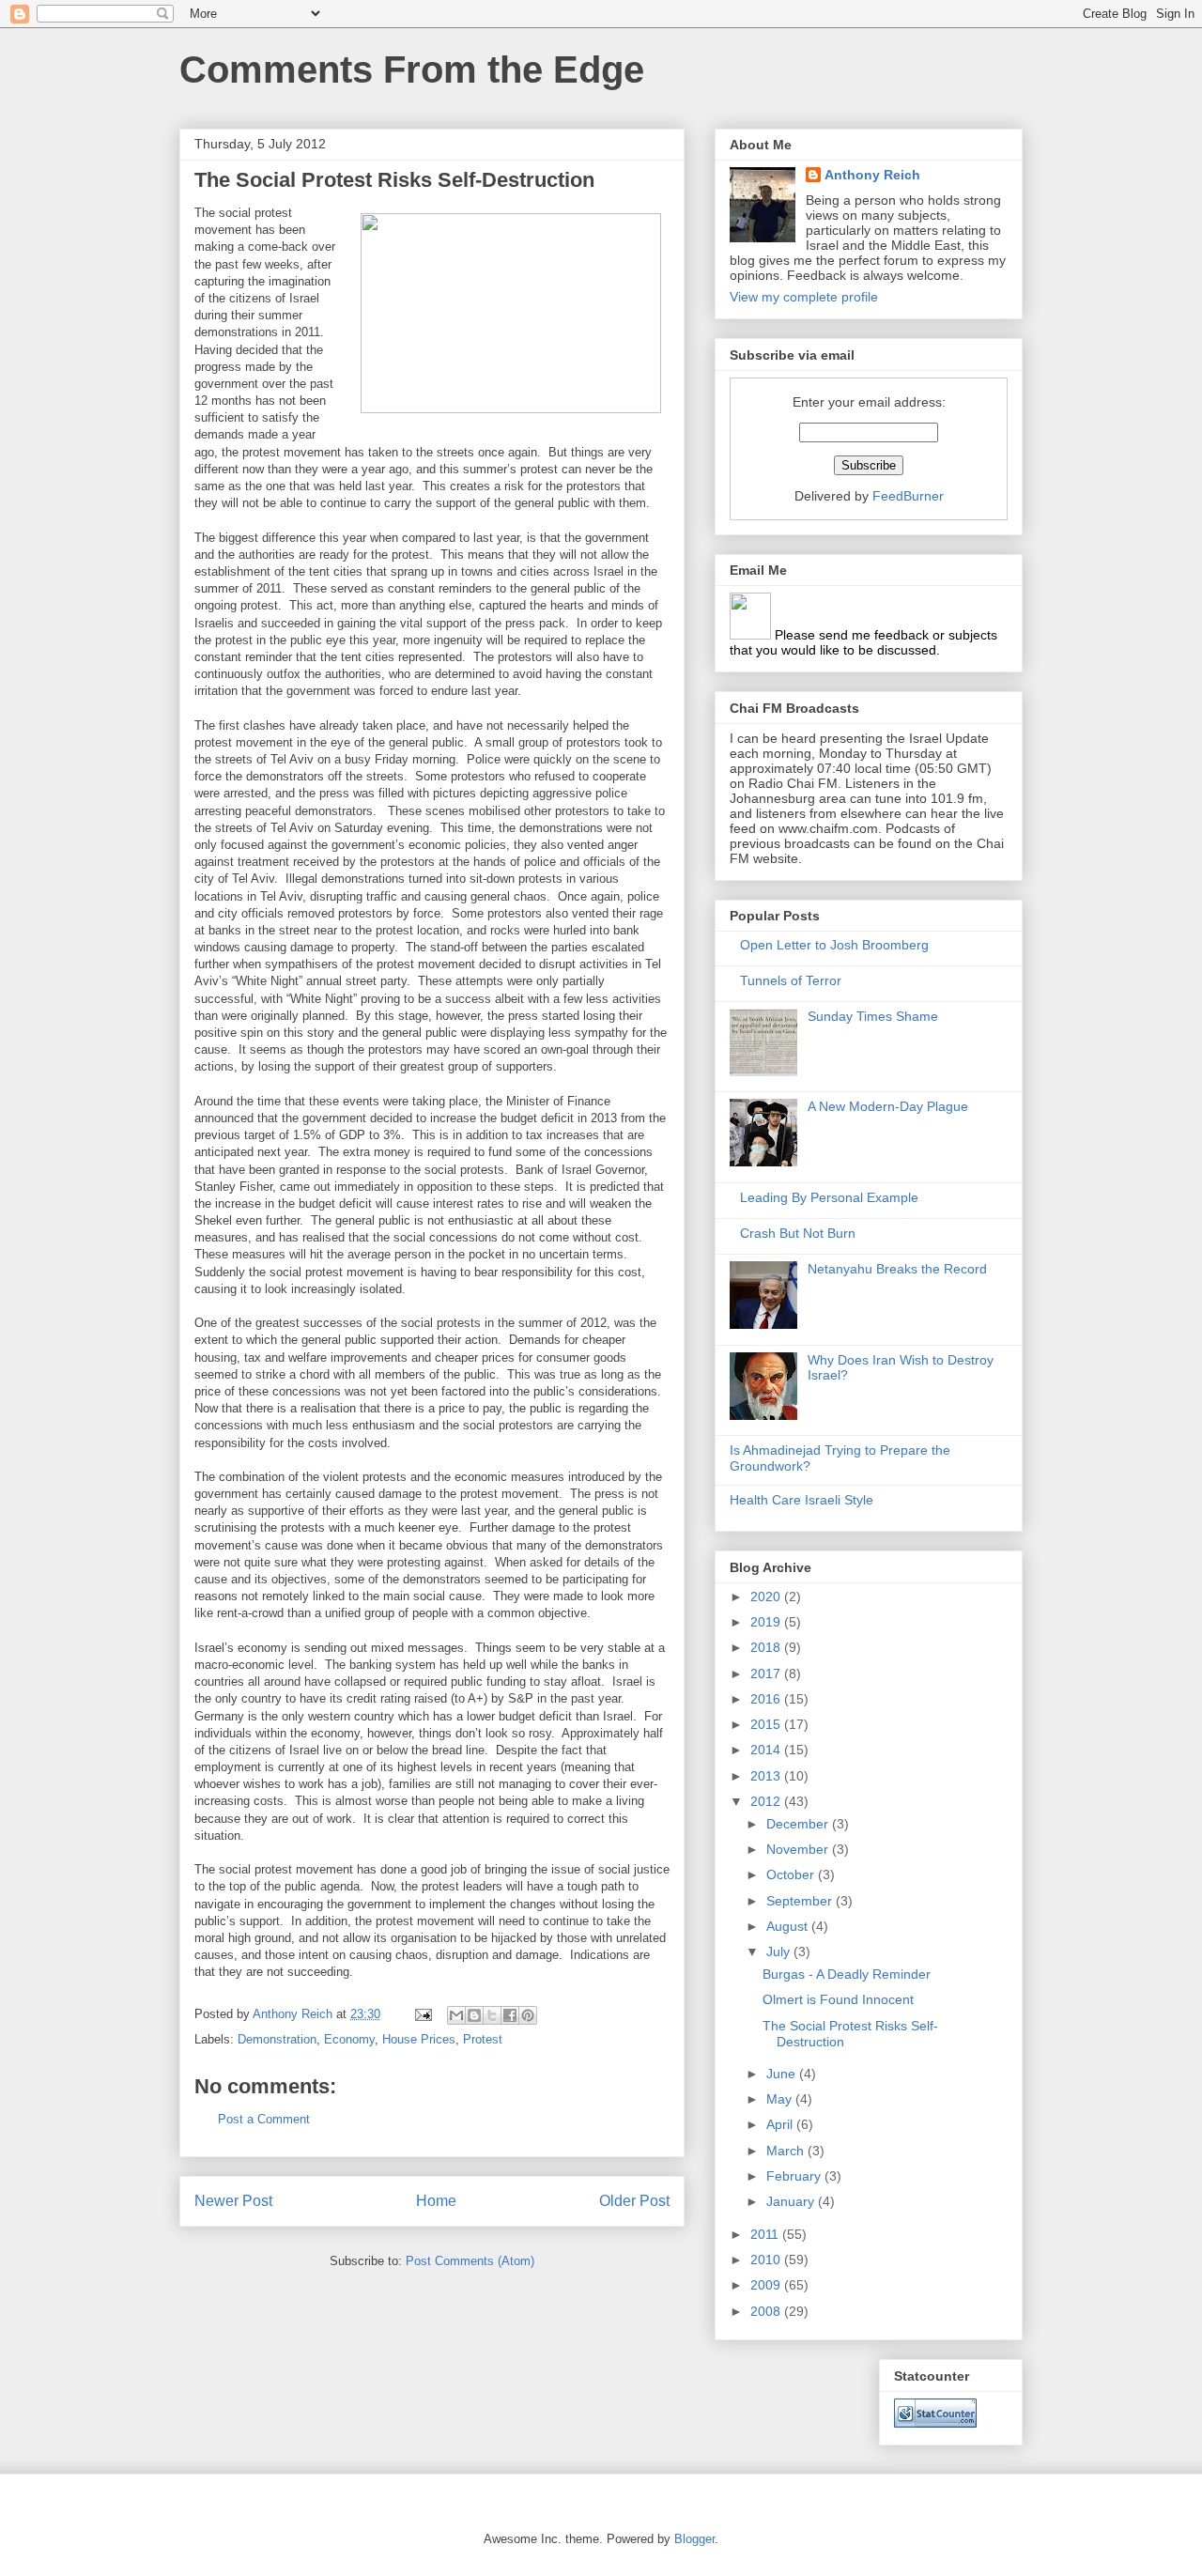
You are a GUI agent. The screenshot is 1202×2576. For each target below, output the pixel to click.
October (792, 1874)
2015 (767, 1724)
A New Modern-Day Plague (888, 1106)
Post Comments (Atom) (470, 2261)
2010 (767, 2260)
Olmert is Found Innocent (838, 1999)
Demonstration (277, 2039)
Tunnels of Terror (791, 980)
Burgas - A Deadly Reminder (847, 1974)
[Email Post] (422, 2014)
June (783, 2074)
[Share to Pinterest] (528, 2015)
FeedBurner (908, 496)
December (799, 1824)
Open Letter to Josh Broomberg (834, 945)
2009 (767, 2285)
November (799, 1849)
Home (436, 2201)
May (781, 2099)
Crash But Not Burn (798, 1233)
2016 (767, 1699)
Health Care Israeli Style (801, 1500)
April (781, 2124)
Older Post (634, 2201)
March (787, 2151)
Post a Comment (264, 2119)
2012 (767, 1801)
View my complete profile (804, 297)
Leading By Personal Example (829, 1197)
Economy (349, 2039)
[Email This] (456, 2015)
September (801, 1901)
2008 (767, 2311)
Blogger (694, 2539)
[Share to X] (492, 2015)
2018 (767, 1647)
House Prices (419, 2039)
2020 (767, 1597)
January (792, 2201)
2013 (767, 1776)
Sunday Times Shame (873, 1016)
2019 (767, 1622)
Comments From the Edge (412, 69)
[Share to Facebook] (510, 2015)
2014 (767, 1750)
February (795, 2176)
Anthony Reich (872, 175)
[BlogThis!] (474, 2015)
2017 (767, 1674)
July (780, 1951)
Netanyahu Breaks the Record (897, 1269)
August (789, 1926)
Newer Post (233, 2201)
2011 (766, 2234)
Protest (483, 2039)
